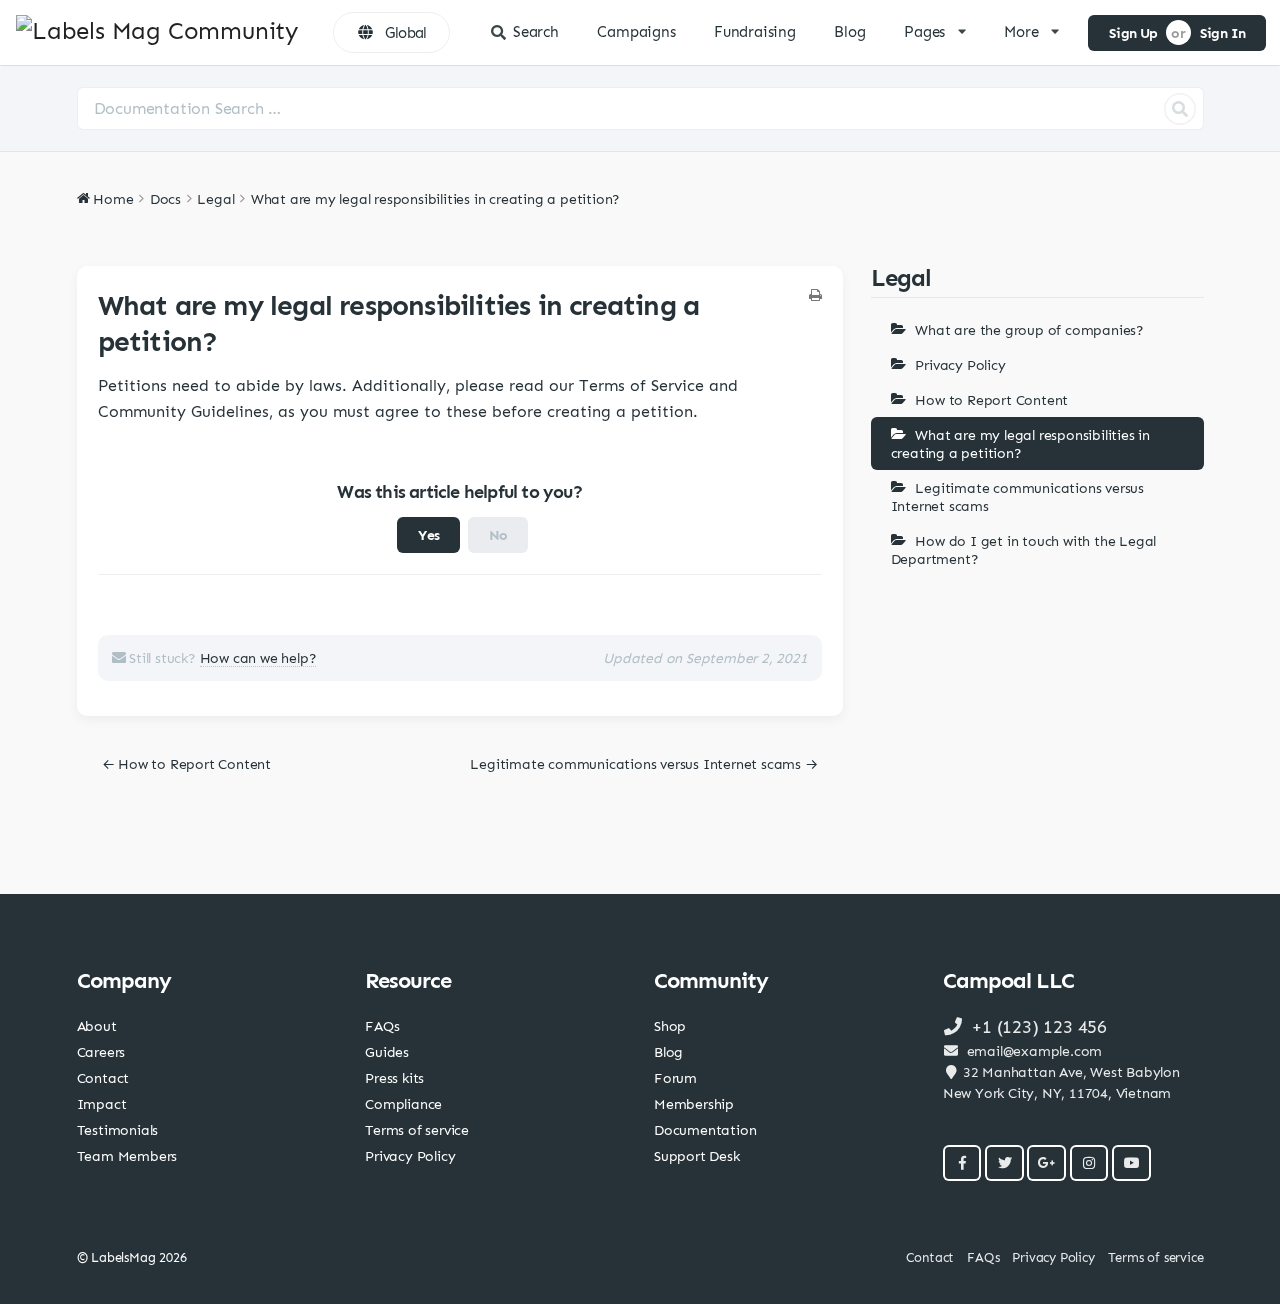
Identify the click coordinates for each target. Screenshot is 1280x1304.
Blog (849, 32)
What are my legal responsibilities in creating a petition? (1020, 443)
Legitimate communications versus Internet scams (1017, 496)
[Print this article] (815, 296)
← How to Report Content (186, 763)
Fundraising (755, 32)
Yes (428, 534)
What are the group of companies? (1029, 329)
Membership (694, 1103)
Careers (101, 1051)
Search (536, 32)
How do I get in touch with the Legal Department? (1024, 549)
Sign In (1223, 32)
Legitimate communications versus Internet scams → (643, 763)
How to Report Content (991, 399)
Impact (102, 1103)
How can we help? (258, 657)
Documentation (705, 1129)
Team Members (127, 1155)
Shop (670, 1025)
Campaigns (636, 32)
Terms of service (417, 1129)
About (97, 1025)
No (498, 534)
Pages (924, 32)
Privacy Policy (960, 364)
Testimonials (118, 1129)
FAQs (382, 1025)
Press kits (394, 1077)
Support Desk (697, 1155)
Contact (103, 1077)
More (1021, 32)
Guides (387, 1051)
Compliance (403, 1103)
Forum (675, 1077)
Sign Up (1133, 32)
